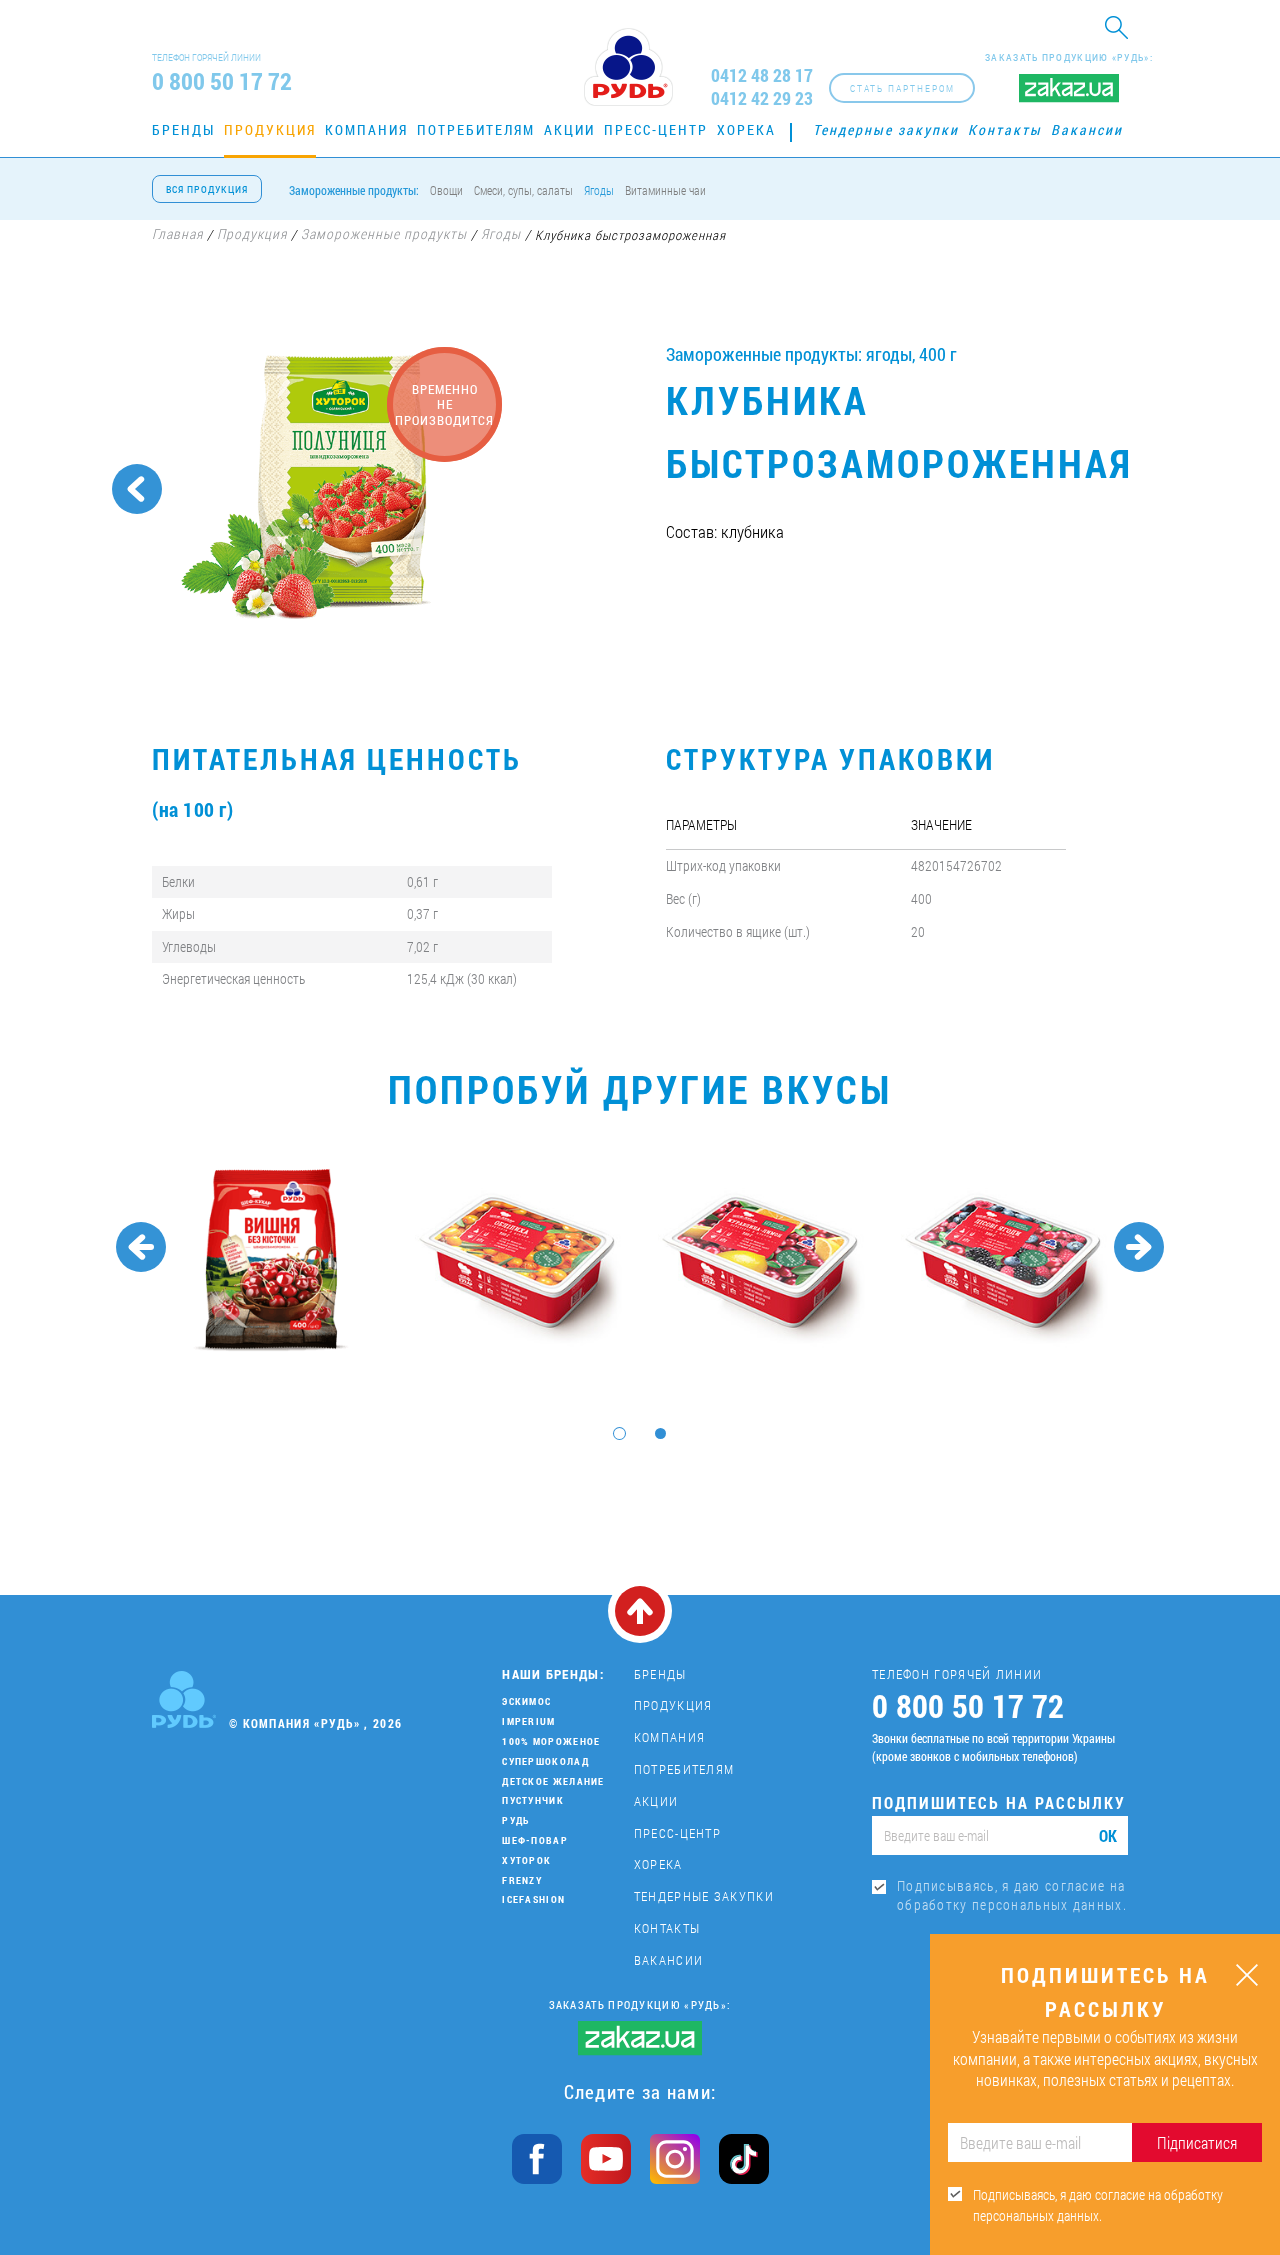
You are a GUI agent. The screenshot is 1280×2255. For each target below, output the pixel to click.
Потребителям (476, 129)
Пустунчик (533, 1800)
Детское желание (553, 1781)
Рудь (515, 1820)
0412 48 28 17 (762, 75)
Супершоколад (545, 1761)
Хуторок (526, 1860)
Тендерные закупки (886, 129)
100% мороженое (551, 1741)
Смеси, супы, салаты (523, 190)
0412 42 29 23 (762, 98)
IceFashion (533, 1899)
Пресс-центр (656, 129)
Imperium (528, 1721)
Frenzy (522, 1880)
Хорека (746, 129)
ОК (1108, 1835)
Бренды (183, 129)
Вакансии (1087, 129)
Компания (366, 129)
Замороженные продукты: (354, 190)
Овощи (446, 190)
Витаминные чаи (665, 190)
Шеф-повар (535, 1840)
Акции (569, 129)
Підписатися (1197, 2142)
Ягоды (599, 190)
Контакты (1005, 129)
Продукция (270, 129)
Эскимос (526, 1701)
